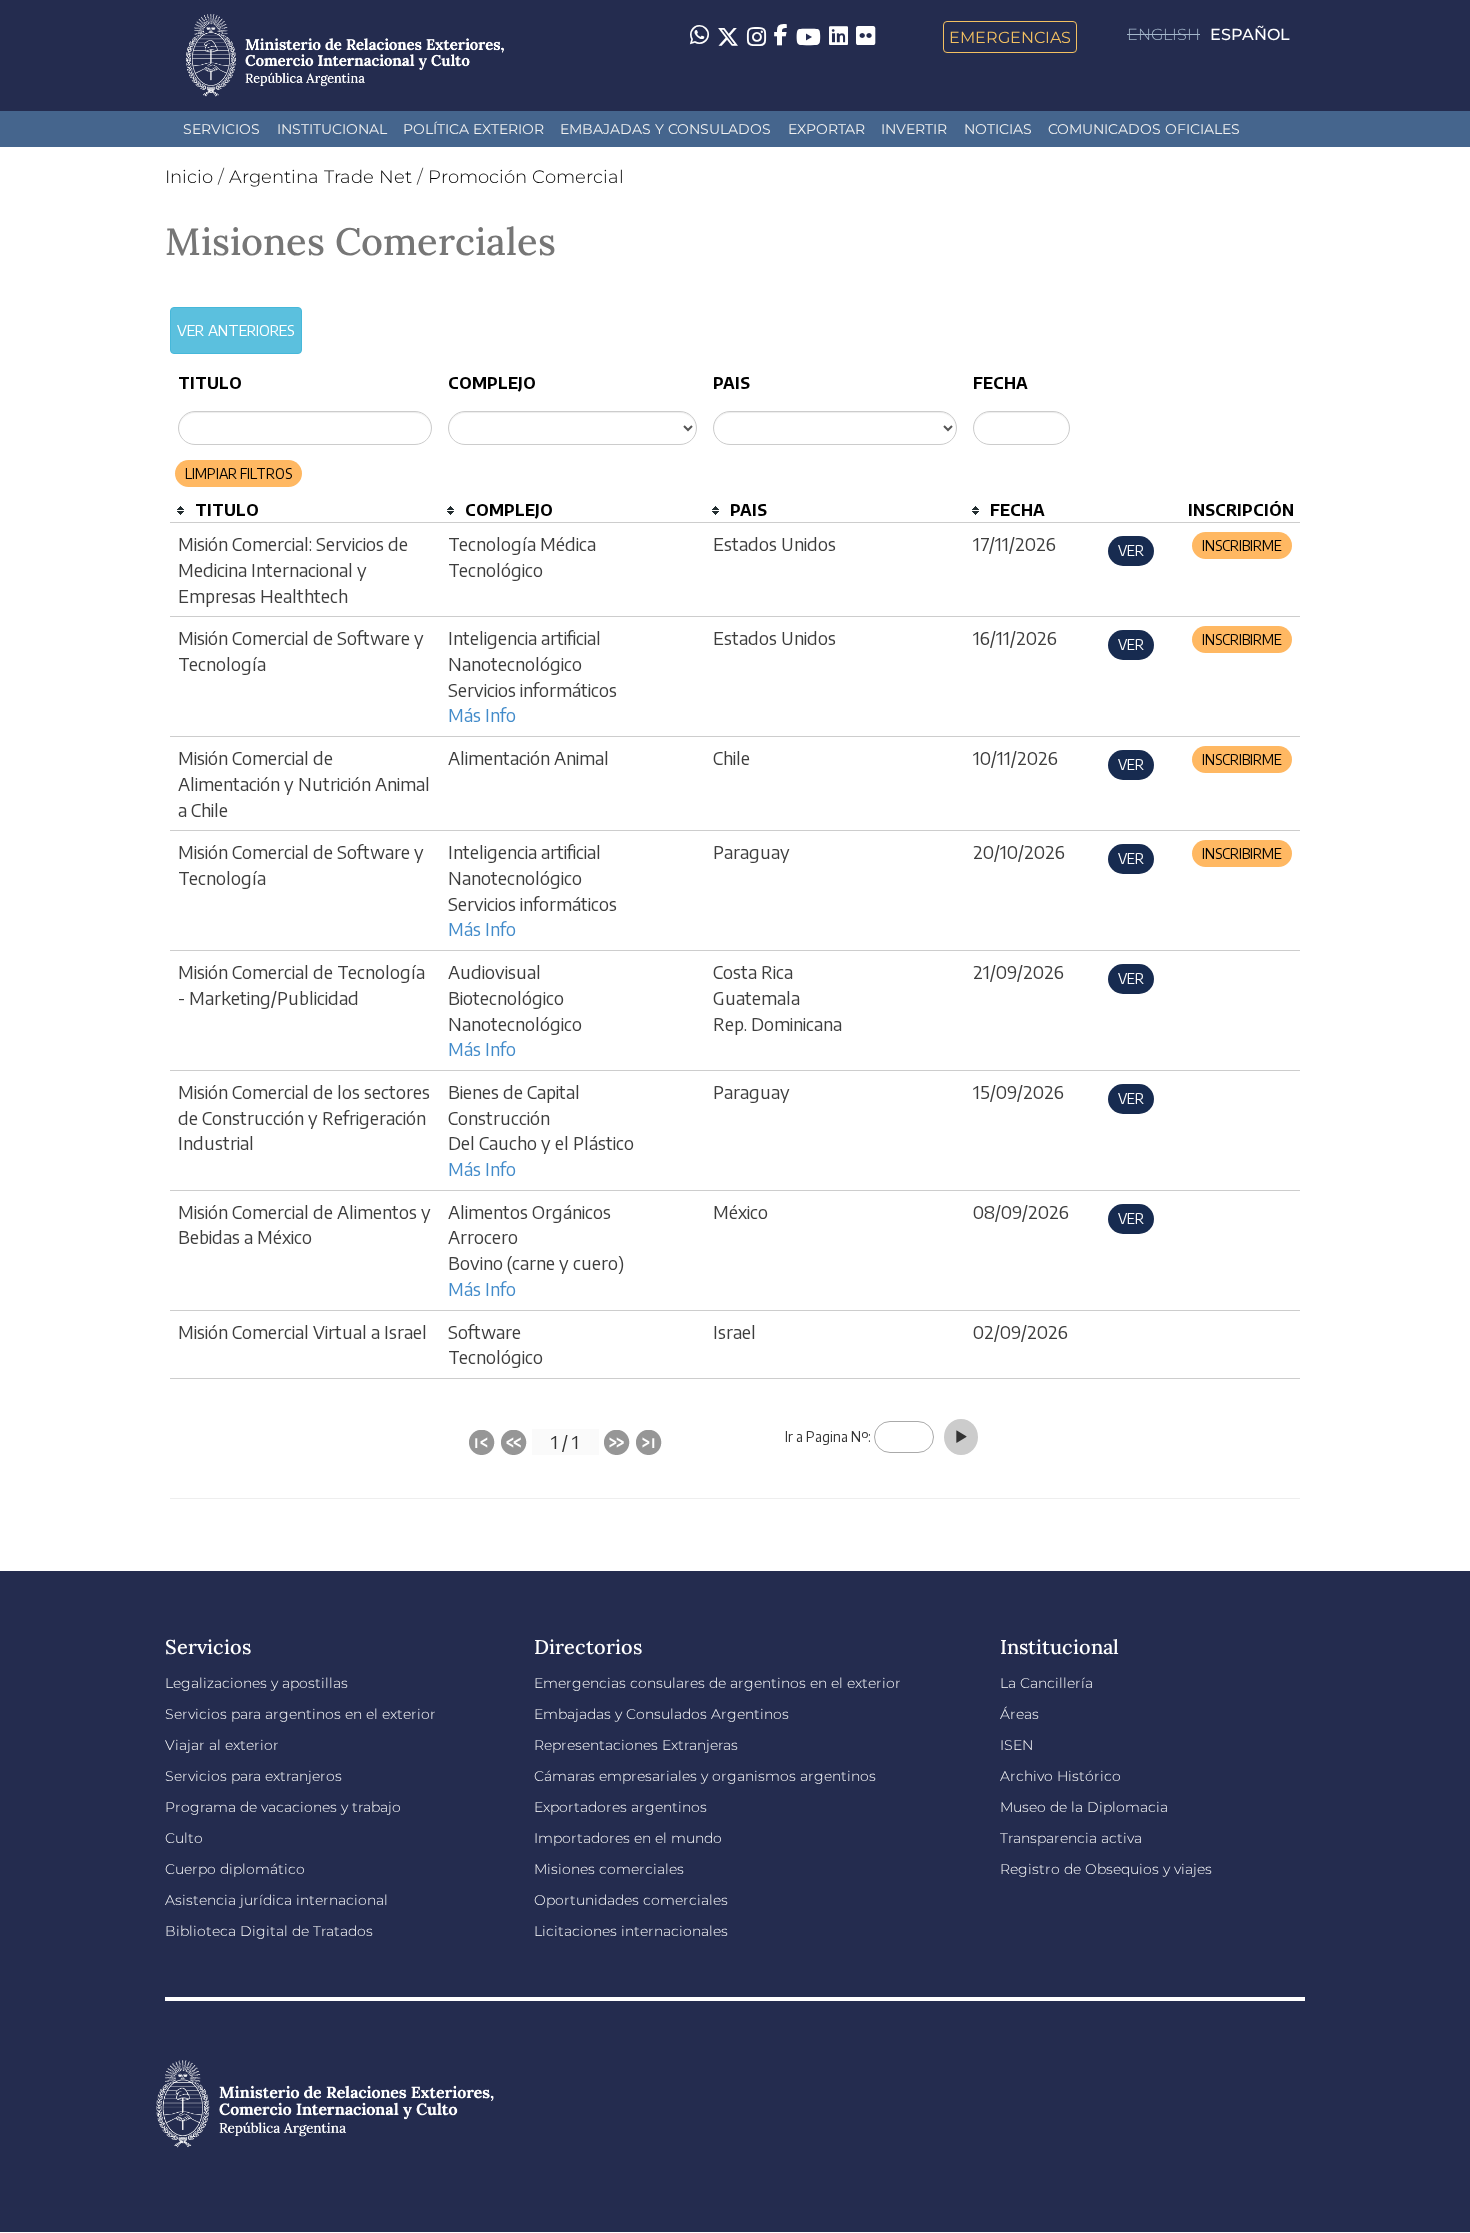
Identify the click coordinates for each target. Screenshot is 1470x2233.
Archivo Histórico (1060, 1776)
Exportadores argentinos (620, 1807)
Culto (184, 1838)
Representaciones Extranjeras (636, 1745)
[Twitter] (728, 37)
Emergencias (1010, 37)
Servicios (221, 129)
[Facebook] (781, 37)
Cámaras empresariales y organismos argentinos (705, 1776)
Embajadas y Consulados (665, 129)
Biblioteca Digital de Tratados (269, 1931)
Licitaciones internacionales (631, 1931)
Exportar (826, 129)
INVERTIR (914, 129)
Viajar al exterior (222, 1745)
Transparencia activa (1071, 1838)
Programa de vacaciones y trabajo (283, 1807)
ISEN (1016, 1745)
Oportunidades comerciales (631, 1900)
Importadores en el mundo (628, 1838)
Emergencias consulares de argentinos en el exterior (717, 1683)
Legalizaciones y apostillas (256, 1683)
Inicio (189, 177)
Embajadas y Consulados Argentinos (661, 1714)
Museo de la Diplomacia (1084, 1807)
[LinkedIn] (838, 35)
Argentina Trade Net (320, 177)
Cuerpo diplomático (235, 1869)
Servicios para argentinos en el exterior (300, 1714)
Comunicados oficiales (1144, 129)
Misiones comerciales (609, 1869)
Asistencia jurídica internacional (276, 1900)
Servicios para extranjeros (253, 1776)
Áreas (1019, 1714)
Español (1250, 34)
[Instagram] (756, 37)
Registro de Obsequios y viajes (1106, 1869)
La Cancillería (1046, 1683)
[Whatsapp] (699, 37)
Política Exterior (473, 129)
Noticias (998, 129)
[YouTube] (808, 37)
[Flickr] (865, 35)
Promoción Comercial (526, 177)
